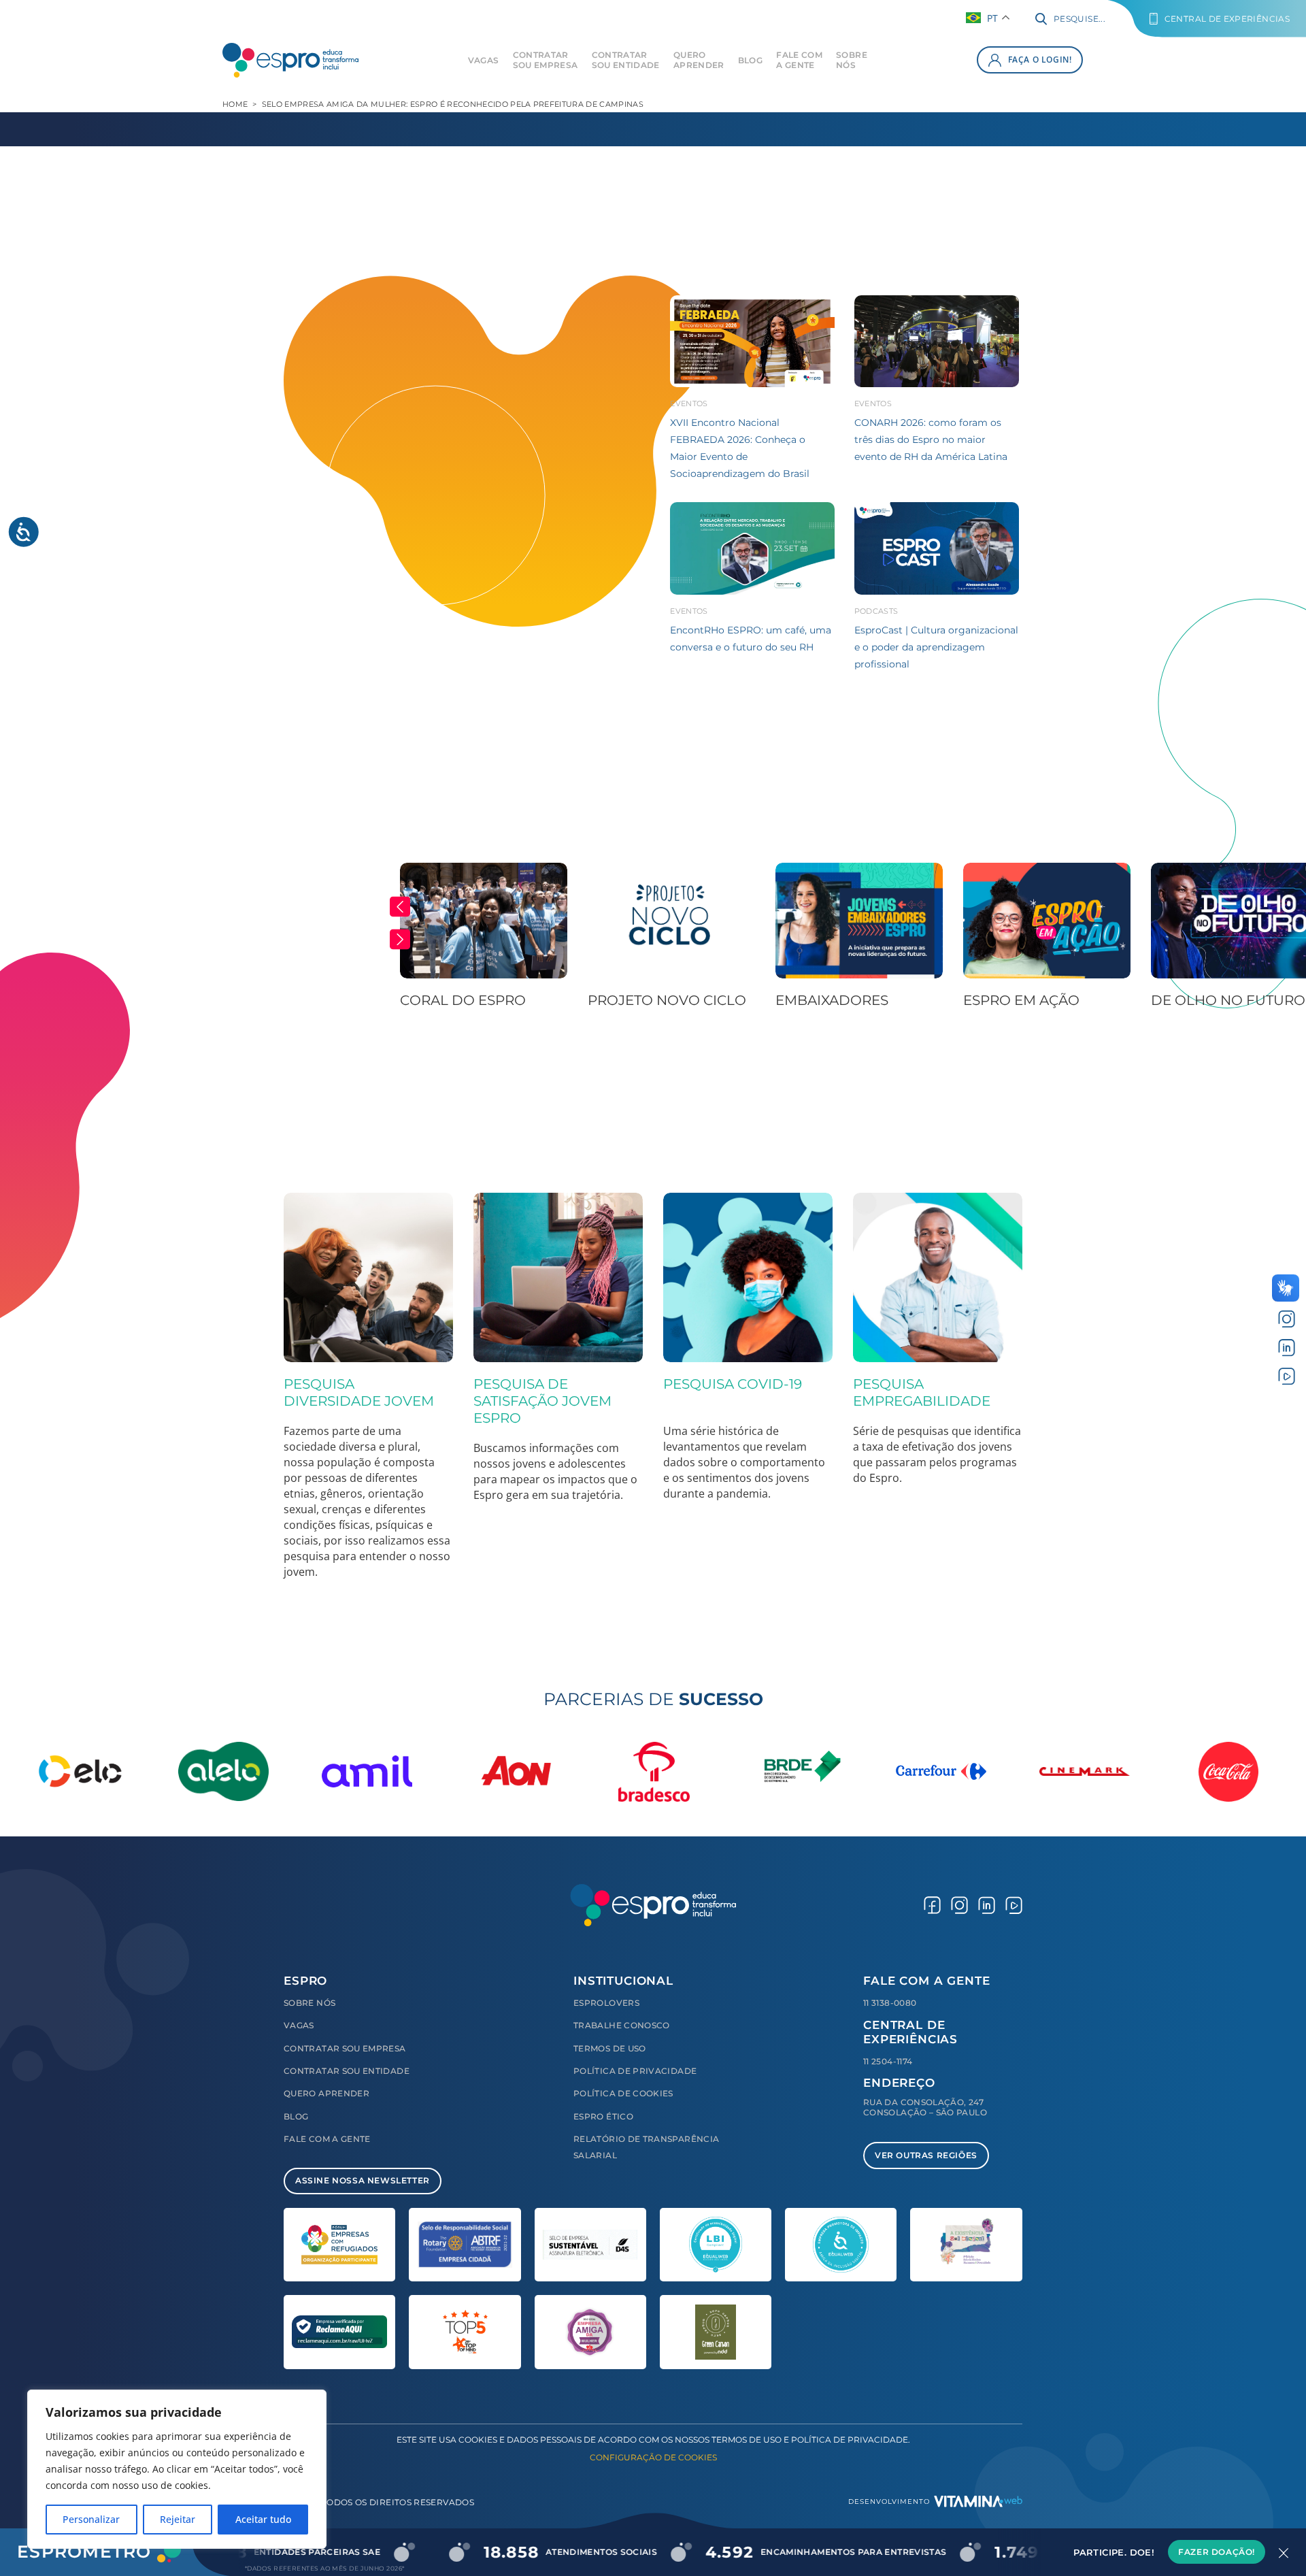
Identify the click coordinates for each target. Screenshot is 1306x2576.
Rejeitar (178, 2519)
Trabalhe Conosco (622, 2025)
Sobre (852, 60)
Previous (400, 907)
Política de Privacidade (635, 2071)
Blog (750, 60)
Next (400, 940)
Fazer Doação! (1217, 2552)
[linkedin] (1287, 1348)
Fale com (799, 60)
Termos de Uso (610, 2048)
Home (235, 104)
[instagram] (1287, 1319)
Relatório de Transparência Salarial (646, 2147)
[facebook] (932, 1905)
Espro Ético (603, 2116)
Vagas (484, 60)
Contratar (546, 60)
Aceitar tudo (263, 2519)
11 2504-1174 (888, 2061)
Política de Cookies (623, 2093)
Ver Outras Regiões (926, 2155)
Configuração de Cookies (653, 2457)
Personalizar (91, 2519)
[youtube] (1287, 1375)
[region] (177, 2469)
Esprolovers (606, 2003)
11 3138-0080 (890, 2003)
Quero (699, 60)
